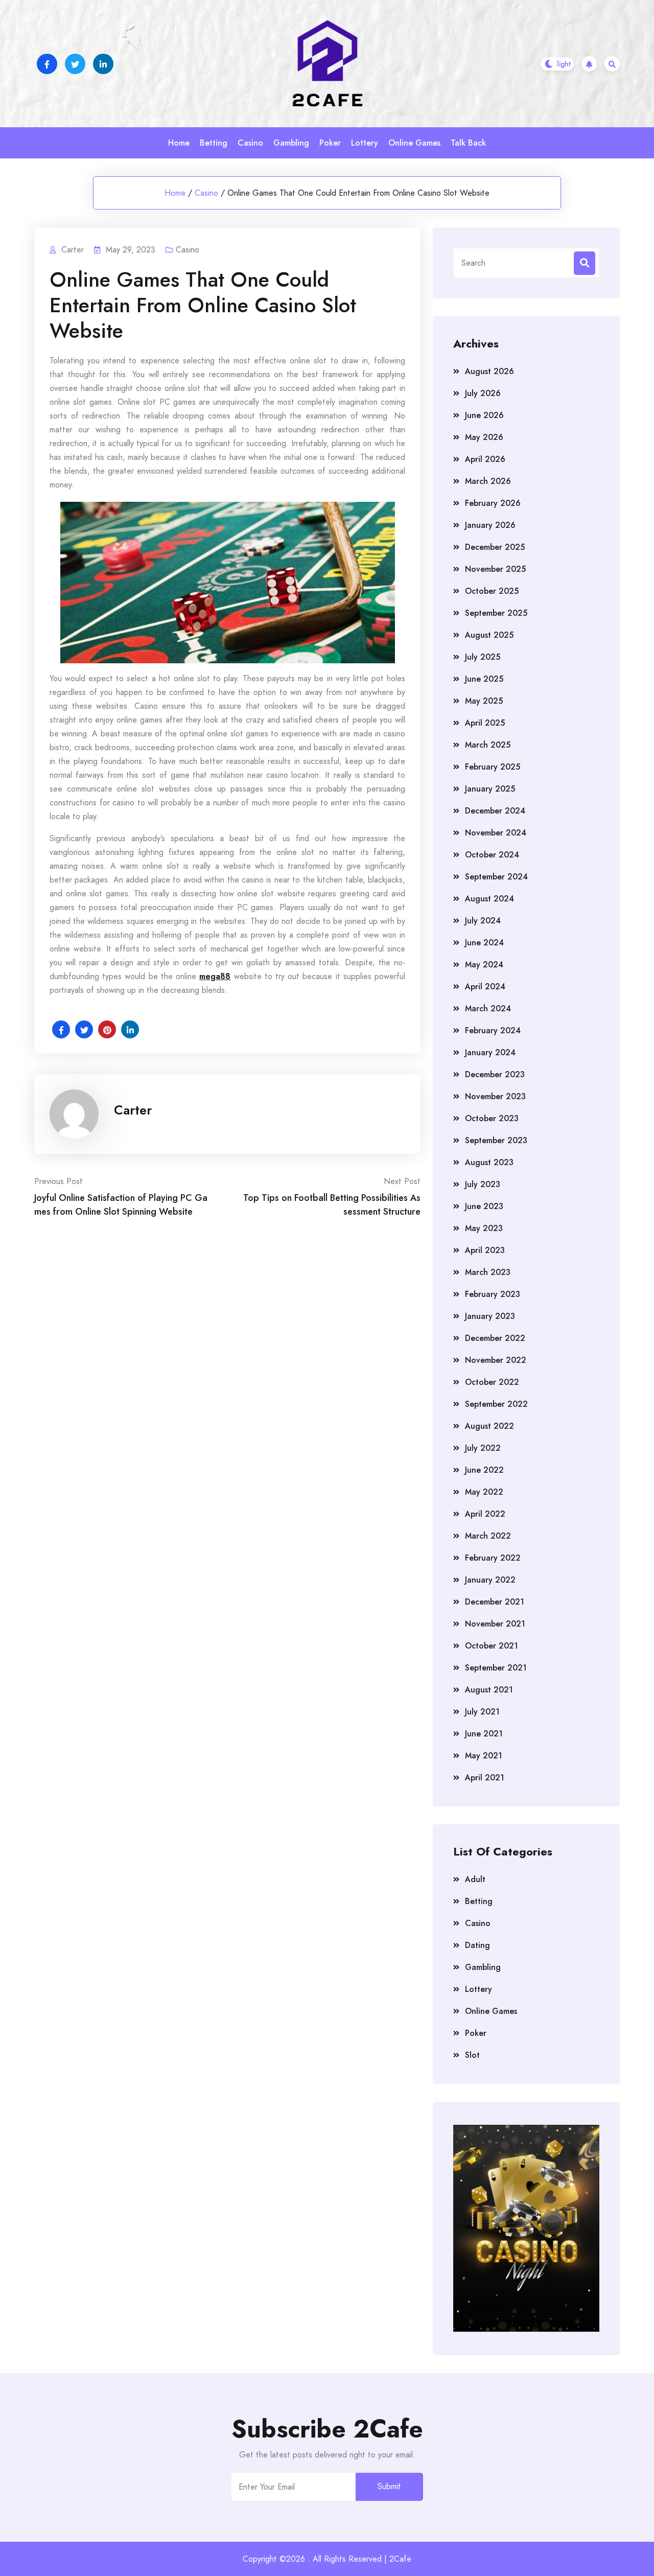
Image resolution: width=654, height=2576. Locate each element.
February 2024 (493, 1030)
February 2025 (493, 767)
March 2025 (488, 745)
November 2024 (496, 833)
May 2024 (484, 965)
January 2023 (490, 1316)
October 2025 (492, 591)
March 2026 (488, 481)
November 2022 (496, 1360)
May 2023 (484, 1228)
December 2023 (495, 1074)
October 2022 (492, 1382)
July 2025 (483, 657)
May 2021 (484, 1756)
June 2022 (484, 1470)
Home (179, 143)
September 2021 (496, 1668)
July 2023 (483, 1184)
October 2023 (492, 1118)
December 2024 (495, 811)
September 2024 (496, 877)
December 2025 (495, 547)
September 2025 (496, 613)
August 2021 (489, 1690)
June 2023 (484, 1206)
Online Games (414, 143)
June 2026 (484, 415)
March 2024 (488, 1008)
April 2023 (485, 1250)
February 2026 (493, 503)
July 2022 (483, 1448)
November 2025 (495, 569)
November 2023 (495, 1096)
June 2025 (484, 679)
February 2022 (493, 1558)
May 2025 (484, 701)
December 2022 (495, 1338)
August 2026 (489, 371)
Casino (250, 143)
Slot (472, 2055)
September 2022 (496, 1404)
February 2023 (493, 1294)
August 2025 (489, 635)
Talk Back (468, 143)
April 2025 (485, 723)
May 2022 (484, 1492)
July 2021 (482, 1712)
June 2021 (484, 1734)
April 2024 (485, 987)
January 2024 (490, 1052)
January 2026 (490, 525)
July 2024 (483, 921)
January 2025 (490, 789)
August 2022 (489, 1426)
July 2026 (483, 393)
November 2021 (495, 1624)
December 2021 (495, 1602)
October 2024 (492, 855)
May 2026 (484, 437)
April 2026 (485, 459)
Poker (330, 143)
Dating (477, 1945)
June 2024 (484, 943)
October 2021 (492, 1646)
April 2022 (485, 1514)
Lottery (365, 143)
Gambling (291, 143)
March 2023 (488, 1272)
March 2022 (488, 1536)
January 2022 (490, 1580)
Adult (475, 1879)
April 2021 (485, 1778)
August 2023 (489, 1162)
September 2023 (496, 1140)
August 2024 (489, 899)
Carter (133, 1110)
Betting (214, 143)
